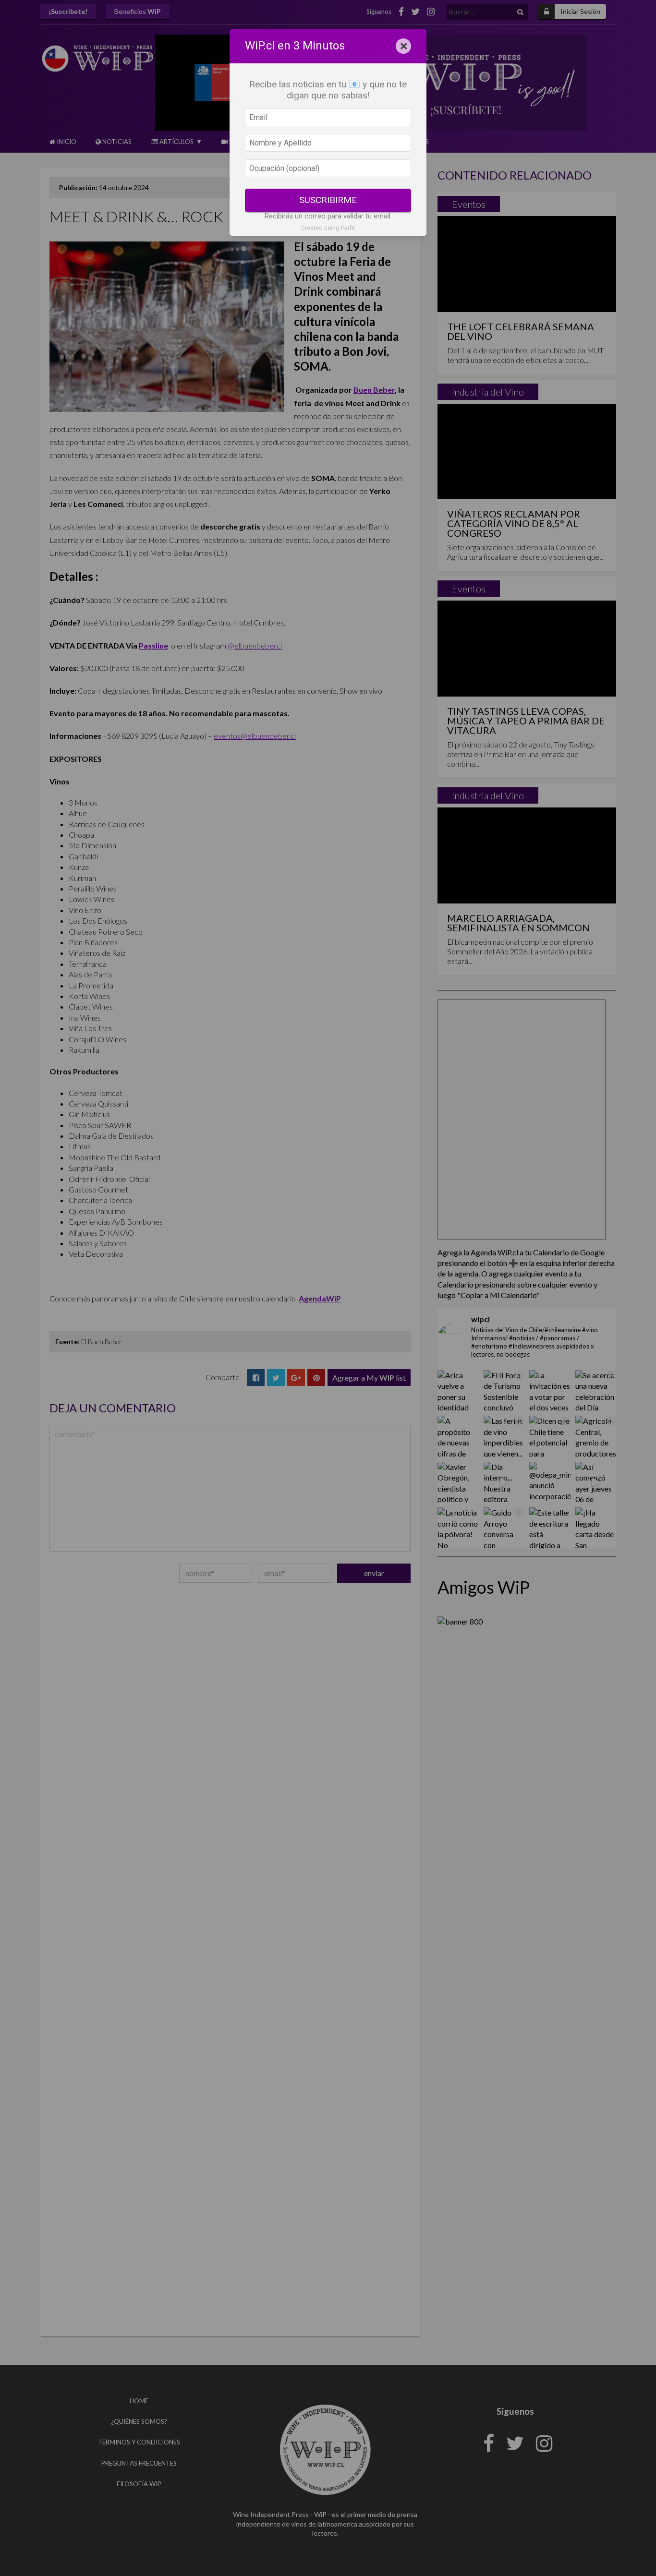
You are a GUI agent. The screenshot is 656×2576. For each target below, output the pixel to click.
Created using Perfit (328, 228)
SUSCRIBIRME (328, 200)
